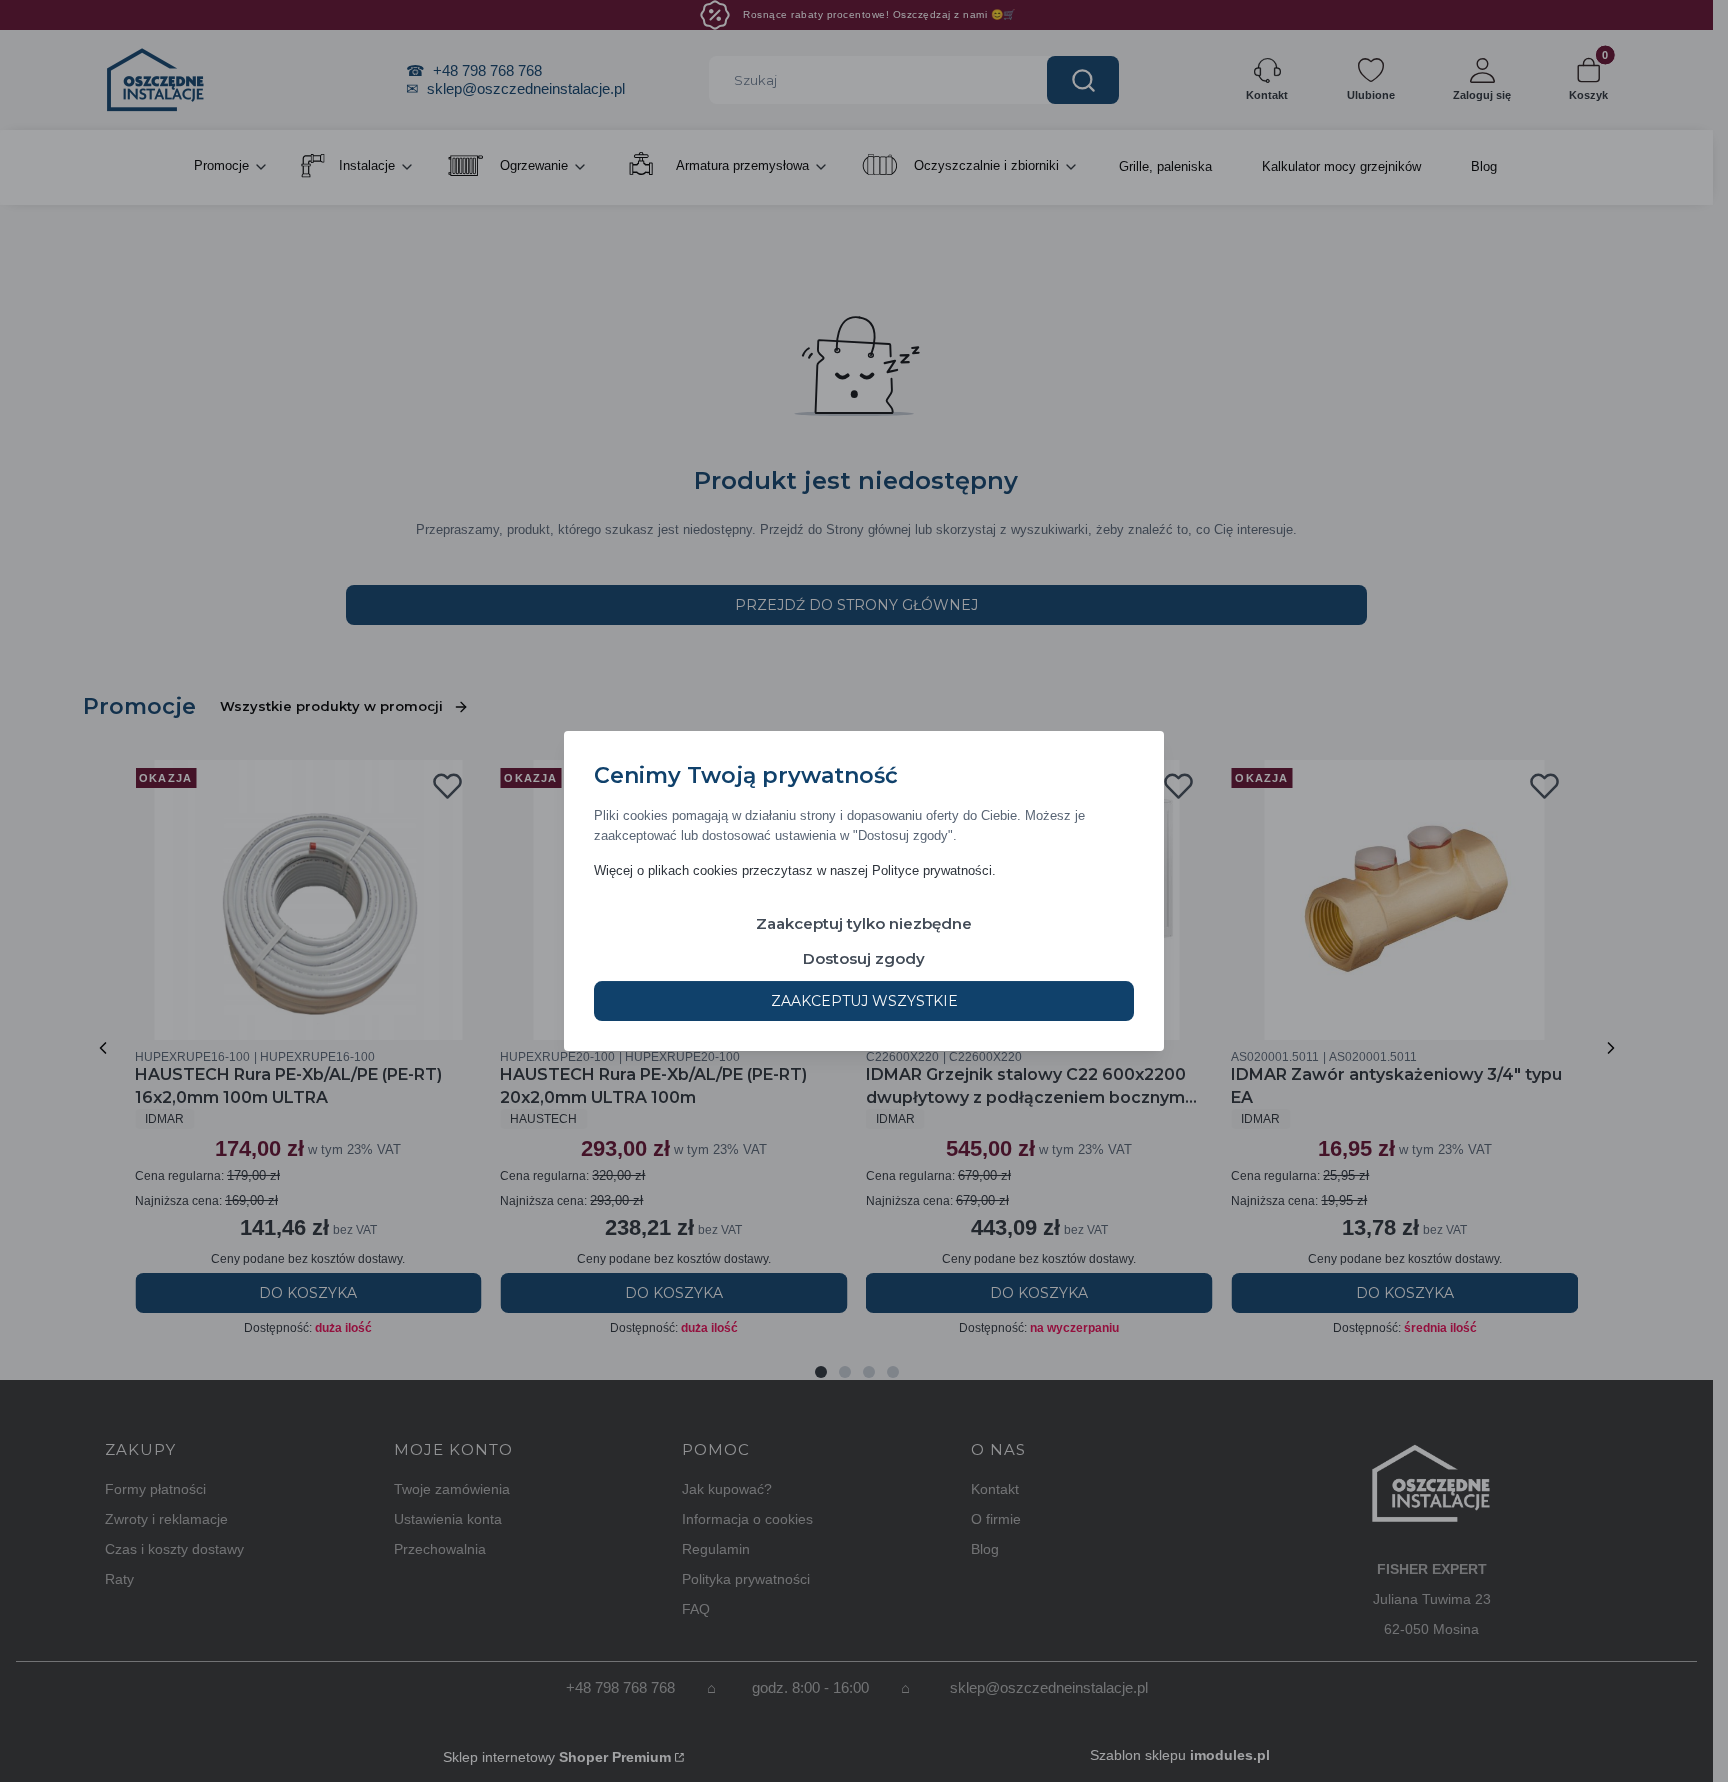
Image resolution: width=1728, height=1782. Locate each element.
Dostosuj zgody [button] (864, 958)
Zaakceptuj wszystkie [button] (864, 1001)
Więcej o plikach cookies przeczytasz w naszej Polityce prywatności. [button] (795, 870)
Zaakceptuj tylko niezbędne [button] (864, 923)
